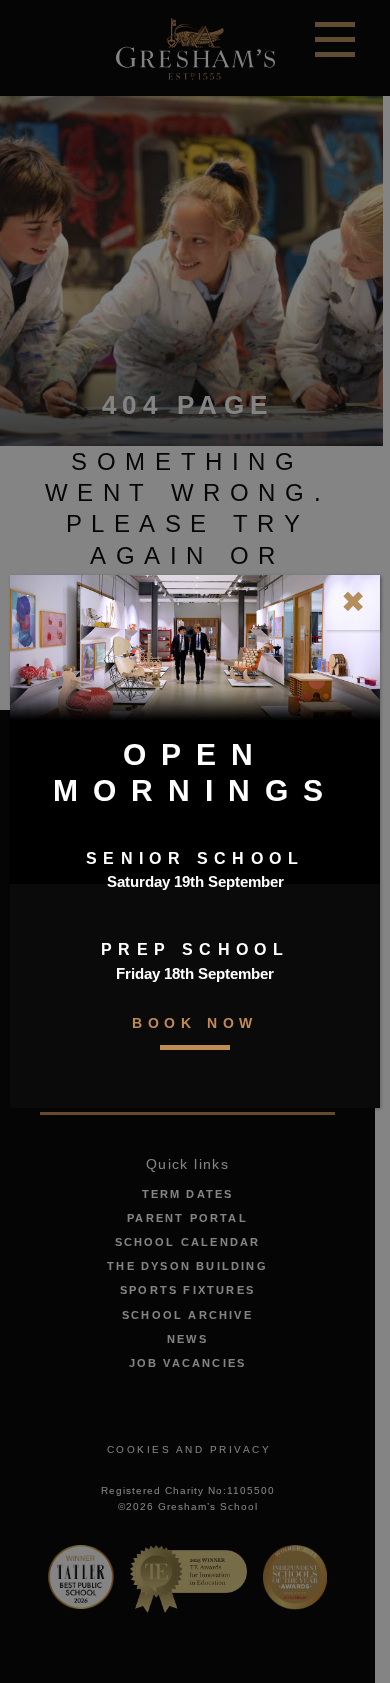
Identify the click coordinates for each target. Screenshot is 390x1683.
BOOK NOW (195, 1023)
